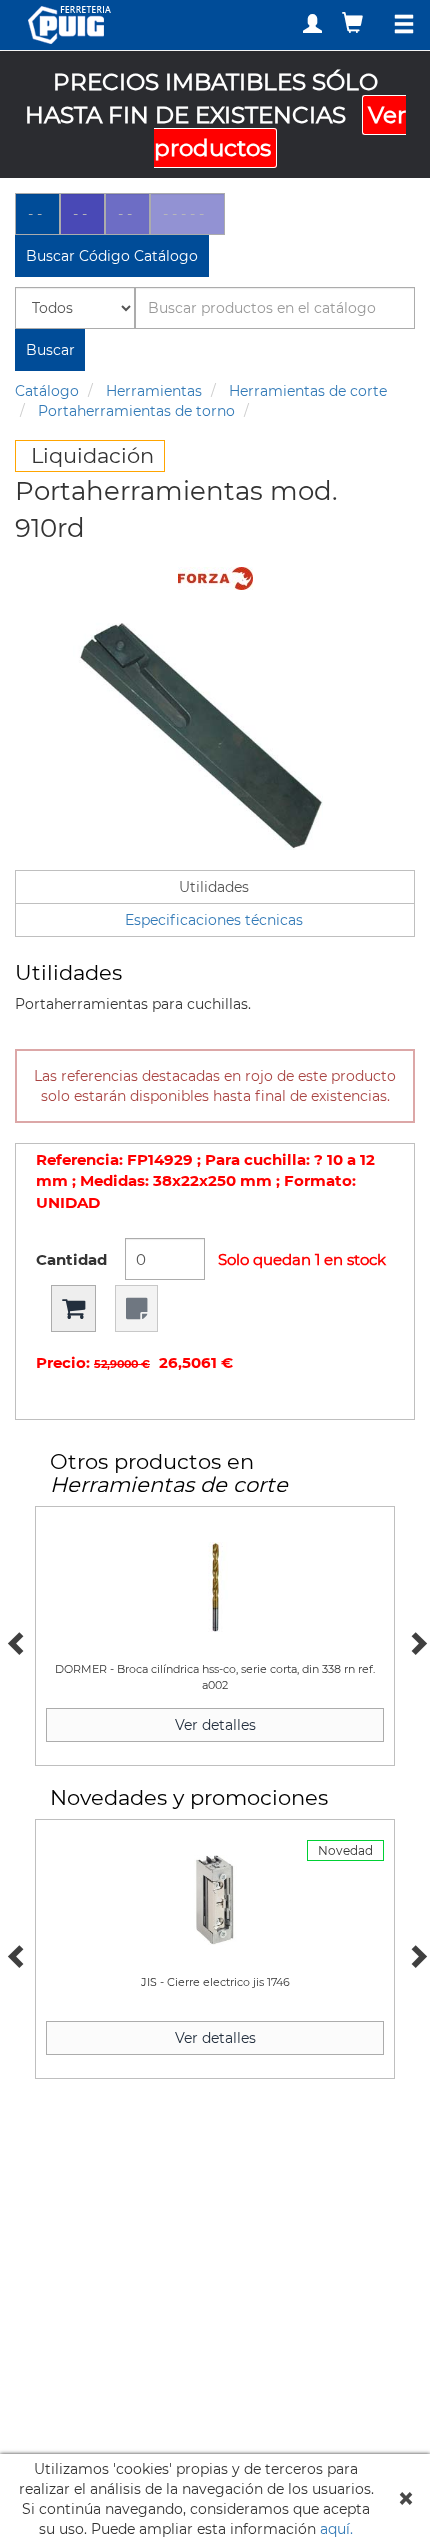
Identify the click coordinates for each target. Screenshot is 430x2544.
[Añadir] (73, 1308)
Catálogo (47, 391)
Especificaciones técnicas (214, 920)
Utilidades (214, 887)
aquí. (336, 2529)
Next (415, 1641)
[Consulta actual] (355, 22)
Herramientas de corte (308, 391)
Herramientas (154, 391)
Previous (15, 1641)
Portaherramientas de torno (136, 411)
